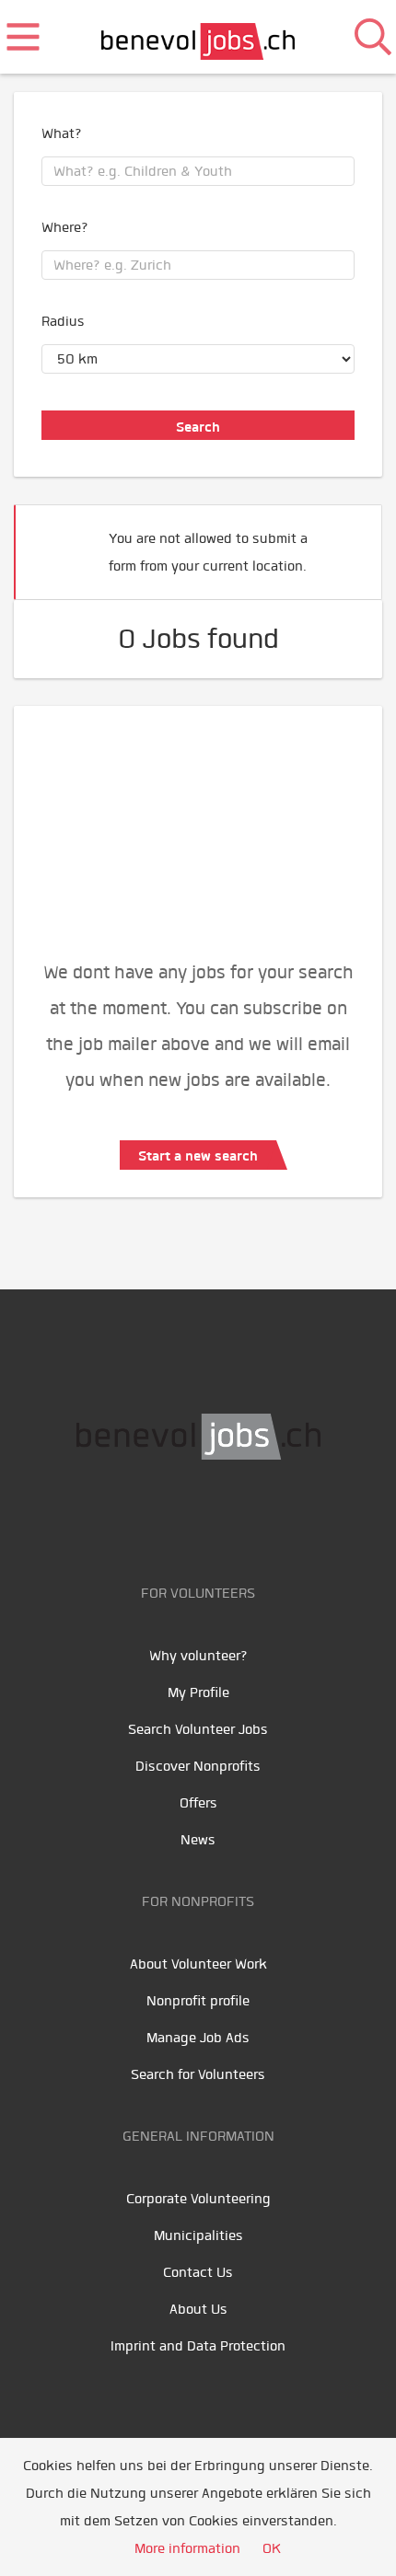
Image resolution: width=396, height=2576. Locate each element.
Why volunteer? (198, 1656)
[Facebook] (140, 1518)
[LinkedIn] (223, 1518)
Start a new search (198, 1156)
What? (62, 133)
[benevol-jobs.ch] (198, 37)
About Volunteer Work (198, 1964)
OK (272, 2548)
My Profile (198, 1692)
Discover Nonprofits (198, 1766)
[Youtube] (182, 1518)
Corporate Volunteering (198, 2199)
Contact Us (198, 2272)
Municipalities (198, 2235)
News (198, 1840)
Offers (198, 1803)
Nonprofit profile (198, 2001)
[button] (340, 544)
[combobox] (198, 171)
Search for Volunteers (198, 2074)
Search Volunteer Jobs (198, 1729)
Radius (63, 321)
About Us (198, 2309)
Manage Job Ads (198, 2038)
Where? (65, 227)
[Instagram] (260, 1518)
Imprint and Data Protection (198, 2346)
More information (187, 2548)
